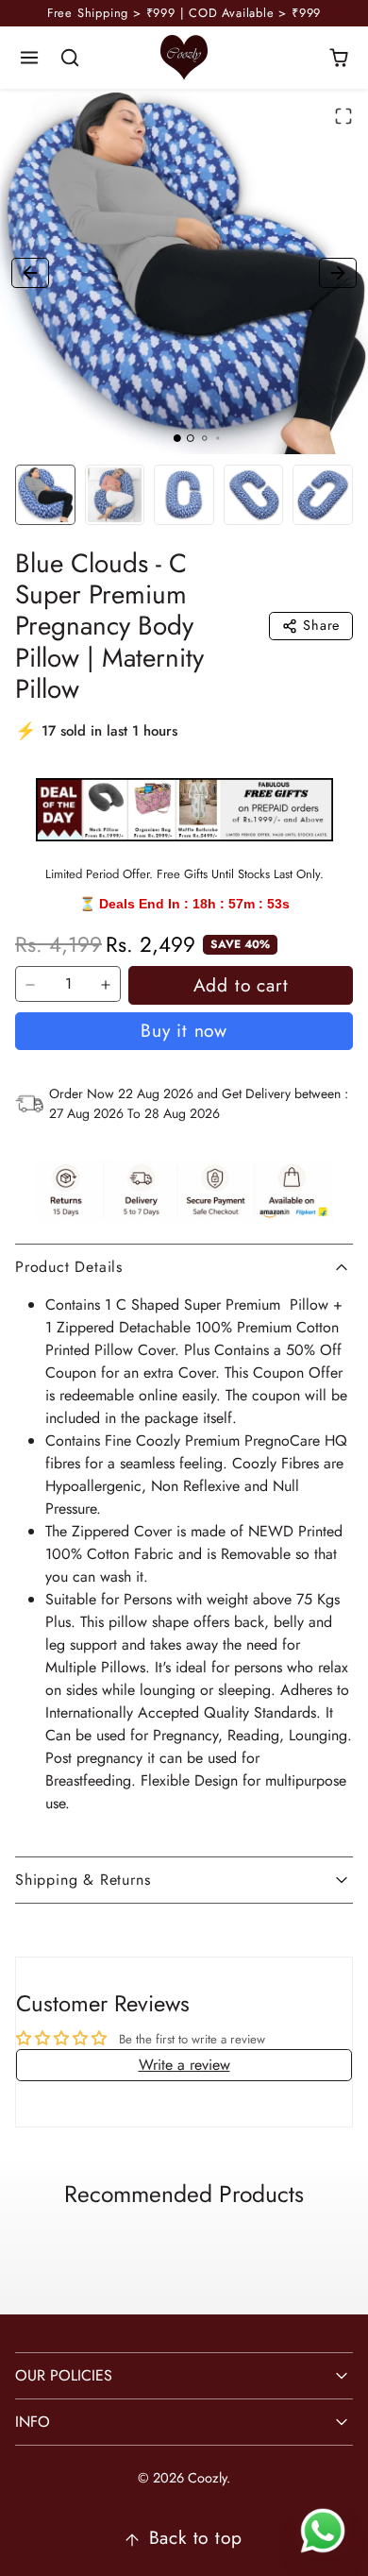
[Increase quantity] (106, 985)
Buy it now (184, 1030)
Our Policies (64, 2375)
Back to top (196, 2537)
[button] (30, 58)
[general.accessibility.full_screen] (343, 116)
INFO (33, 2422)
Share (321, 625)
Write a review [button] (184, 2065)
